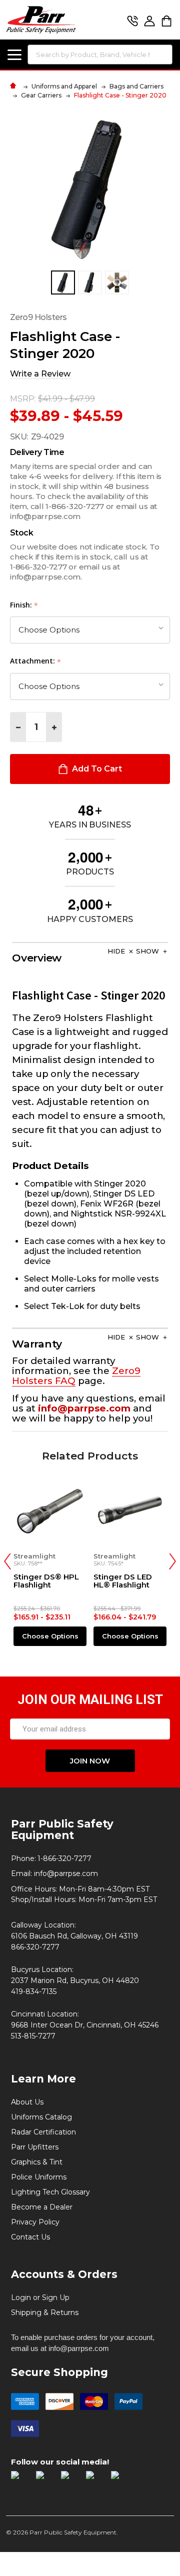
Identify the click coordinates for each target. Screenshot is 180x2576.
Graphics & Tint (37, 2162)
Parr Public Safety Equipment (62, 1829)
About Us (27, 2102)
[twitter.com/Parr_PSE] (69, 2479)
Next (172, 1561)
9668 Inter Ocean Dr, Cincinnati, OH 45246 (85, 2025)
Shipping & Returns (45, 2312)
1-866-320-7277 (64, 1858)
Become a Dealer (42, 2207)
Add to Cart (96, 769)
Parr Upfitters (35, 2147)
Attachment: (36, 661)
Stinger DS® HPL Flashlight (46, 1581)
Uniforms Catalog (41, 2117)
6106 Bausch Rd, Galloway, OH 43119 (74, 1936)
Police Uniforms (39, 2177)
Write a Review (40, 374)
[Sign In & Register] (149, 21)
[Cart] (166, 21)
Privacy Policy (35, 2222)
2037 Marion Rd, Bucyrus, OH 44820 (75, 1980)
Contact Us (30, 2237)
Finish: (24, 605)
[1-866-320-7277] (132, 21)
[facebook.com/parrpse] (19, 2479)
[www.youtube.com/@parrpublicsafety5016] (94, 2479)
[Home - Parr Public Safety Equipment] (15, 86)
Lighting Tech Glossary (50, 2192)
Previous (7, 1561)
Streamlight (34, 1556)
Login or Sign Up (40, 2297)
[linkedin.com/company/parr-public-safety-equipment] (119, 2479)
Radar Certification (43, 2132)
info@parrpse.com (66, 1873)
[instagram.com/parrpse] (44, 2479)
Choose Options (50, 1636)
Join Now (90, 1761)
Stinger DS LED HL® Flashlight (123, 1581)
